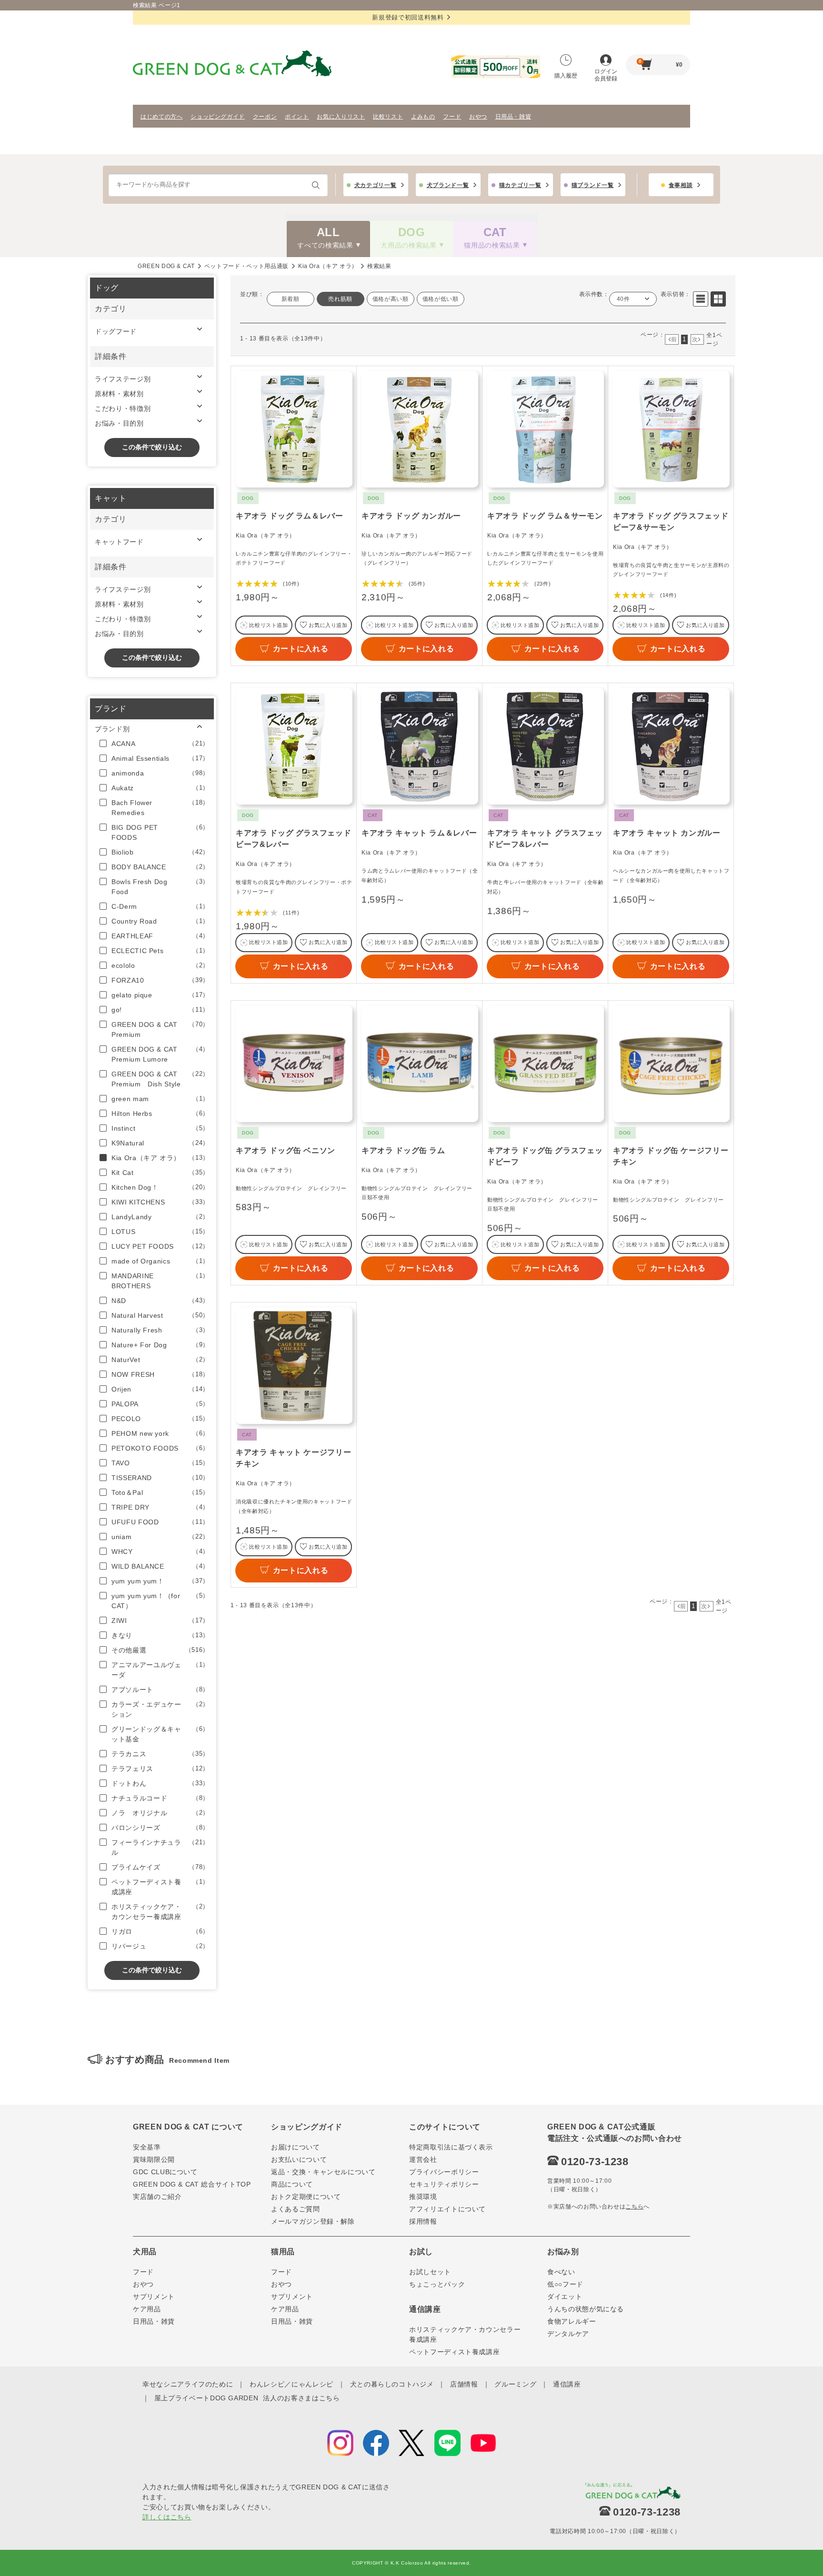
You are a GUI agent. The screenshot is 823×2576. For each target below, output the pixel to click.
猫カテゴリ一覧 (520, 185)
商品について (292, 2184)
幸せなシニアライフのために (188, 2384)
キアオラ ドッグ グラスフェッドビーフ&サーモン (671, 522)
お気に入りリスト (341, 117)
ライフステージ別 (123, 379)
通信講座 (567, 2384)
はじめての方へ (162, 117)
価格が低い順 (441, 299)
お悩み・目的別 (119, 423)
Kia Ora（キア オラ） (328, 266)
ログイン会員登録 (606, 75)
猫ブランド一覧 (593, 185)
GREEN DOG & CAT (166, 266)
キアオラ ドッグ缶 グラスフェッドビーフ (545, 1156)
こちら (634, 2207)
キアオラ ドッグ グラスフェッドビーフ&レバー (293, 839)
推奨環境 (423, 2197)
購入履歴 (566, 76)
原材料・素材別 (119, 394)
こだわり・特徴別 (123, 408)
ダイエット (565, 2297)
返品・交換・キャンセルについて (323, 2172)
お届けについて (296, 2147)
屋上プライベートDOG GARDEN (206, 2398)
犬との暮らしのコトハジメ (392, 2384)
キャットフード (119, 542)
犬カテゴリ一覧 (376, 185)
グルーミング (515, 2384)
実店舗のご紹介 (157, 2197)
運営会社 (423, 2159)
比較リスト (388, 117)
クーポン (265, 117)
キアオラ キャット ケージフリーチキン (293, 1458)
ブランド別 (112, 729)
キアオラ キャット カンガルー (667, 833)
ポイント (297, 117)
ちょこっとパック (437, 2284)
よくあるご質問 (296, 2209)
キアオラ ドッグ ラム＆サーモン (545, 516)
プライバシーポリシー (444, 2172)
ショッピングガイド (218, 117)
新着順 (291, 299)
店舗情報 (464, 2384)
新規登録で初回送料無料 (408, 17)
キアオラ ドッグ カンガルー (411, 516)
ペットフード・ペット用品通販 (246, 266)
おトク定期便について (306, 2197)
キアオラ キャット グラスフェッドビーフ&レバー (545, 839)
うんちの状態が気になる (586, 2309)
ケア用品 (147, 2309)
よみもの (423, 117)
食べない (561, 2272)
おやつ (478, 117)
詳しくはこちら (167, 2517)
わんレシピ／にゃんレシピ (291, 2384)
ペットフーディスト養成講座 (454, 2352)
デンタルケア (568, 2334)
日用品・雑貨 (513, 117)
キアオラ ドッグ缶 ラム (403, 1150)
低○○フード (565, 2284)
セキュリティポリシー (444, 2184)
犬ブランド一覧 (448, 185)
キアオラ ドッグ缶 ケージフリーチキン (671, 1156)
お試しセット (430, 2272)
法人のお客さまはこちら (301, 2398)
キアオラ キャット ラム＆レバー (419, 833)
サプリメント (154, 2297)
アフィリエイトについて (447, 2209)
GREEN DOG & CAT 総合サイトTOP (192, 2184)
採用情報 (423, 2221)
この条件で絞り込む (152, 447)
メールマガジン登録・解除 (313, 2221)
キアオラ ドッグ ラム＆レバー (290, 516)
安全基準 (147, 2147)
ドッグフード (116, 331)
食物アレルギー (572, 2321)
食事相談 (681, 185)
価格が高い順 (391, 299)
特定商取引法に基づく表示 (451, 2147)
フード (452, 117)
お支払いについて (299, 2159)
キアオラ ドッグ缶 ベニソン (286, 1150)
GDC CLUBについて (165, 2172)
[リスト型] (701, 299)
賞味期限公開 (154, 2159)
